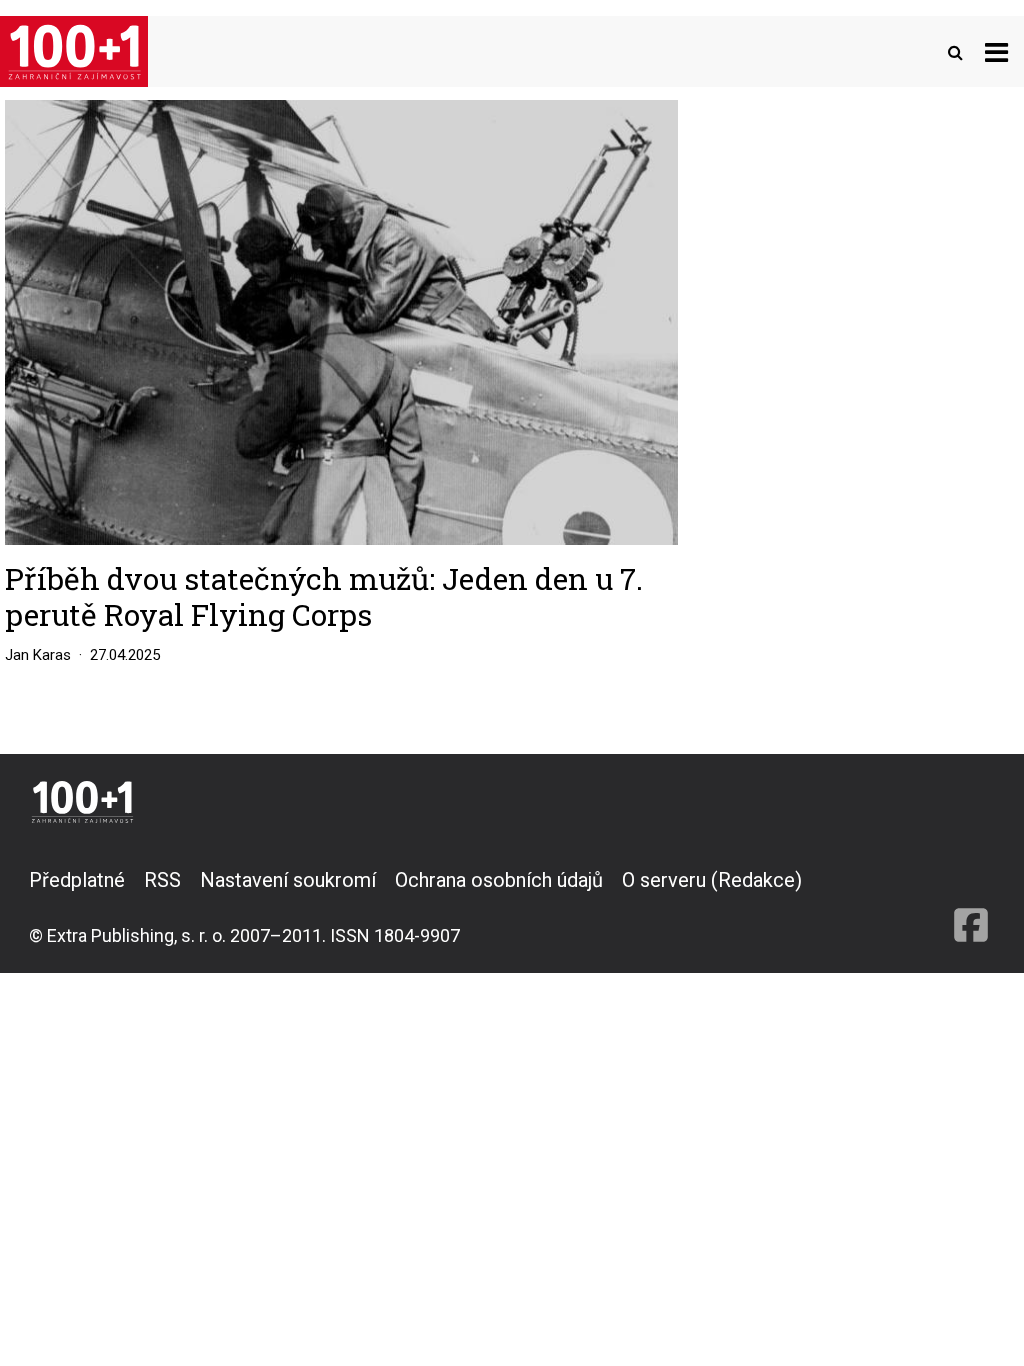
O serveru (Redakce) (712, 880)
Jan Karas (38, 655)
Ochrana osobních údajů (499, 880)
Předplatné (77, 880)
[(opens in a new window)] (971, 907)
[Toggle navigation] (996, 51)
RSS (162, 880)
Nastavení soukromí (288, 880)
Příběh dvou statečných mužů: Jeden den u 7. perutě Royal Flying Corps (324, 596)
